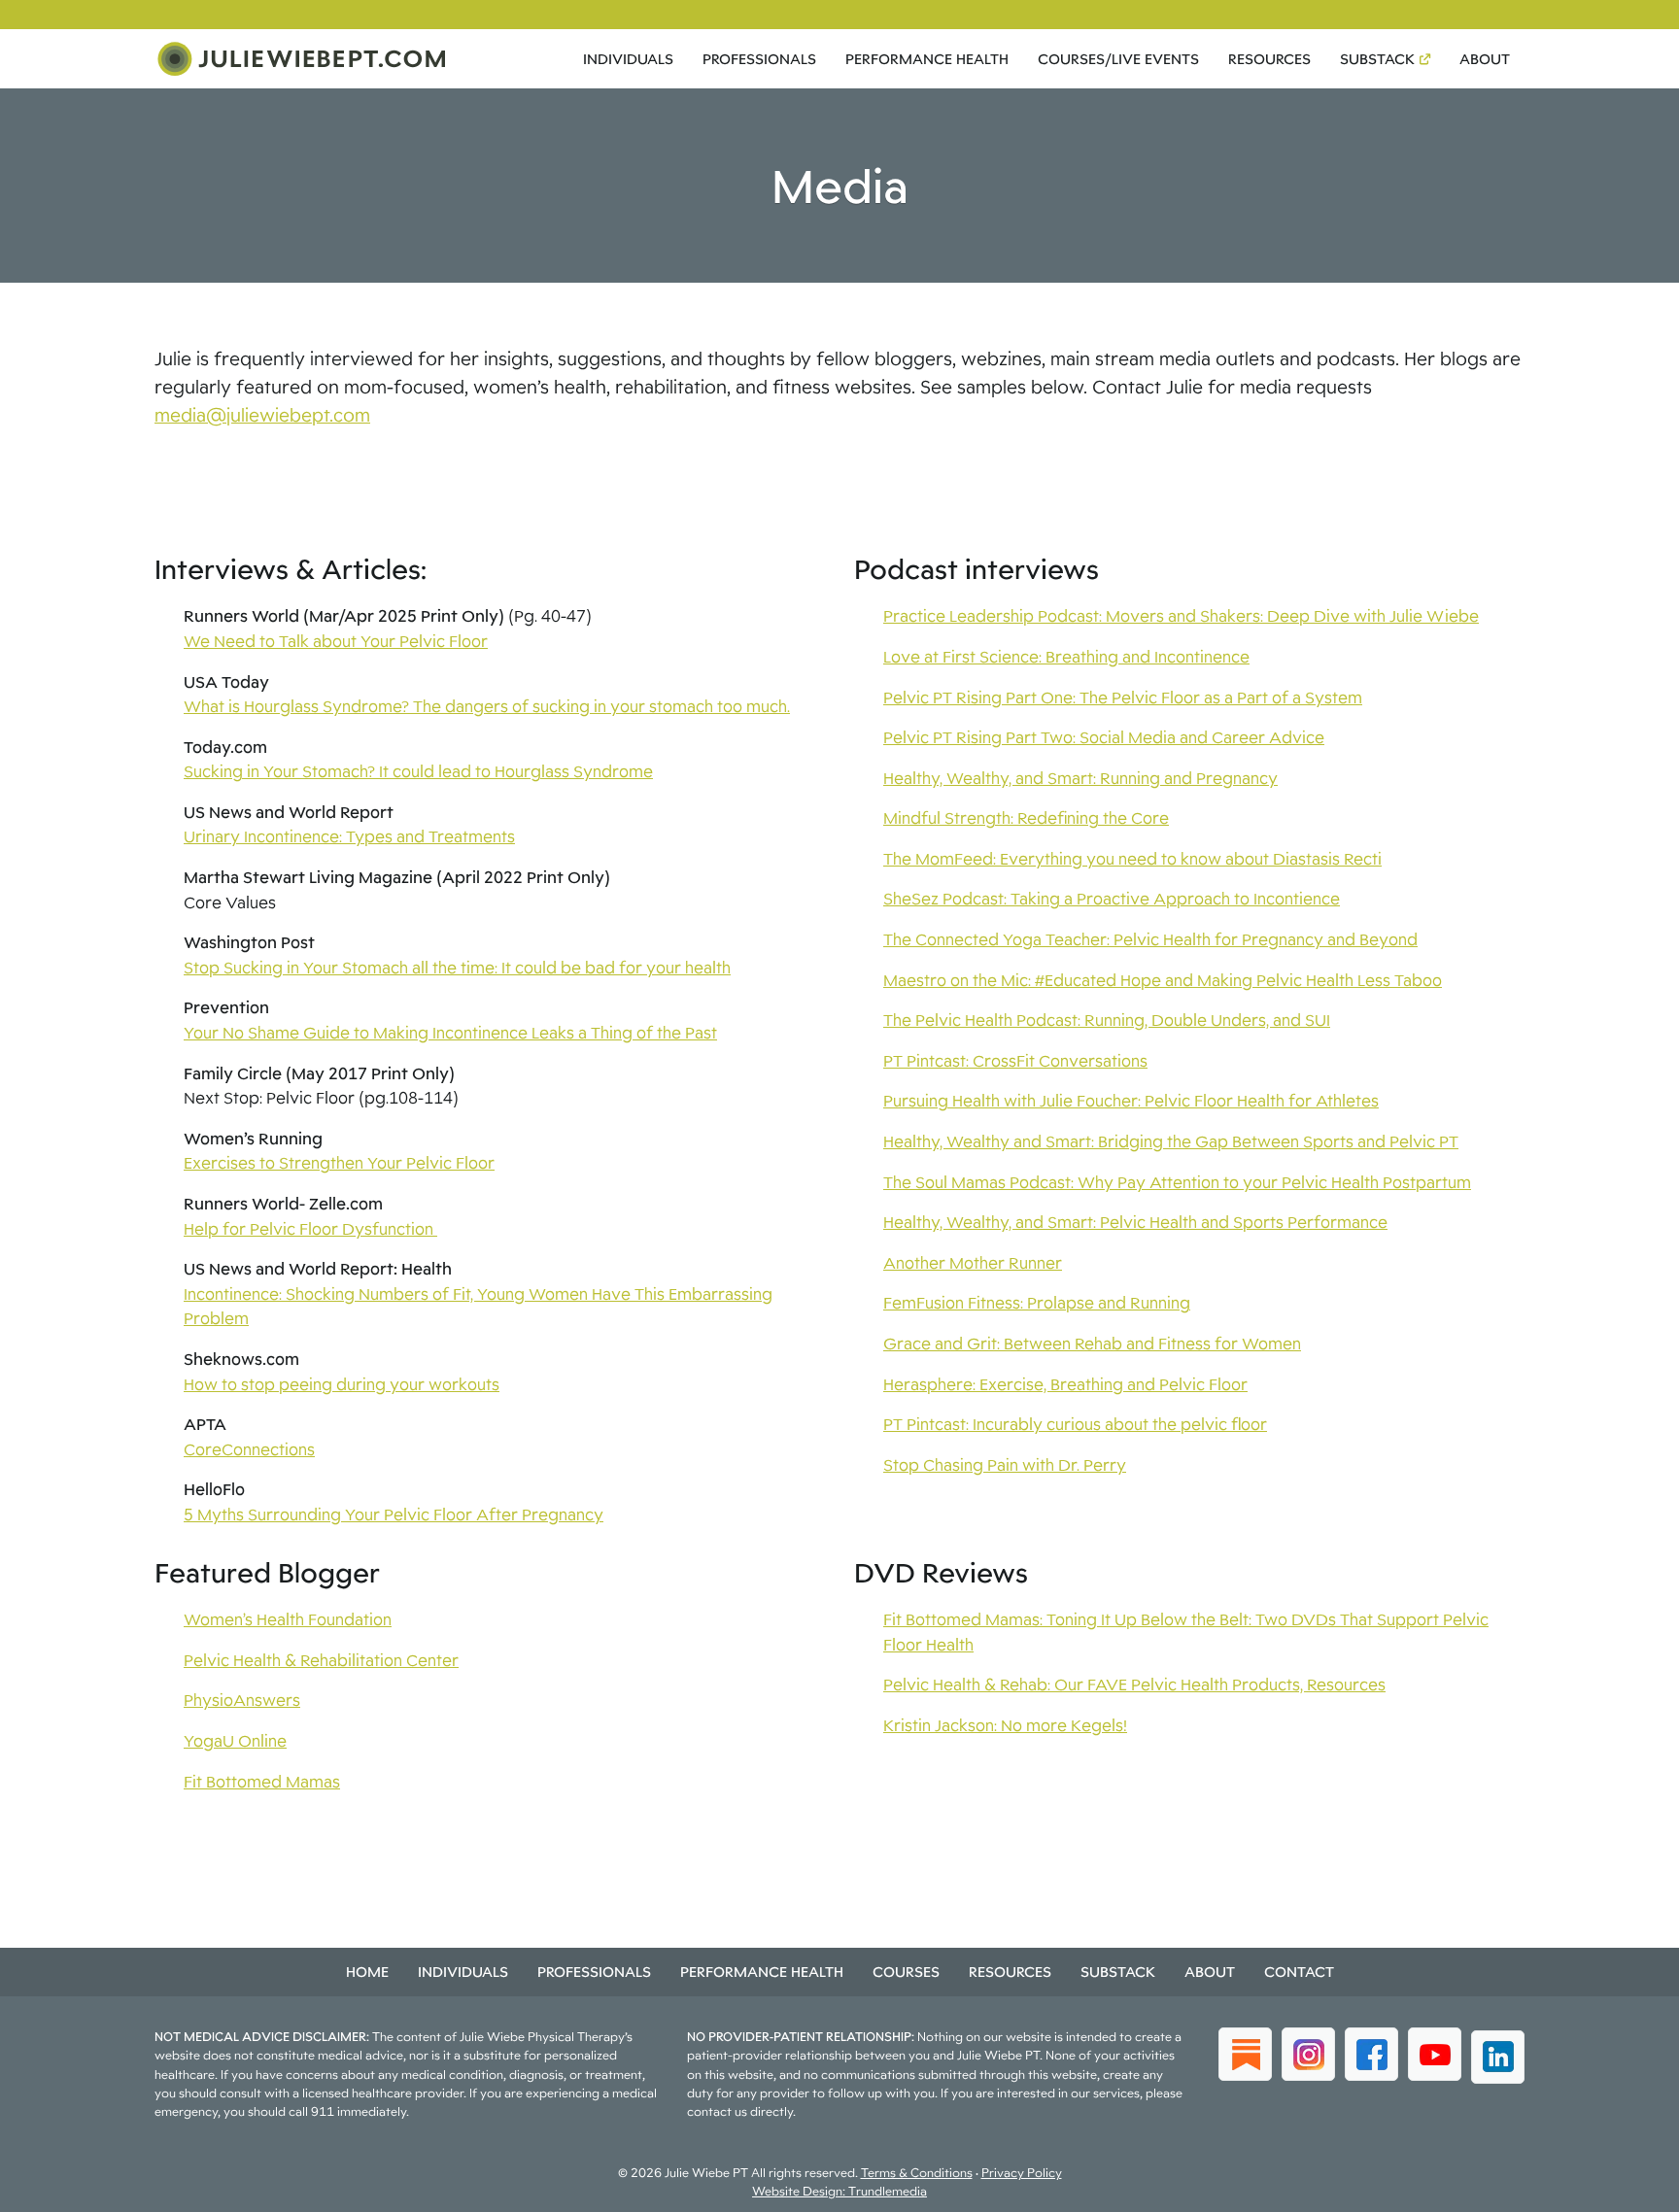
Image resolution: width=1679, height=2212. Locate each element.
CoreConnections (249, 1449)
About (1485, 59)
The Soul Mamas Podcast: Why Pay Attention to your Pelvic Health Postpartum (1177, 1182)
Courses (906, 1972)
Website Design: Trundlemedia (839, 2191)
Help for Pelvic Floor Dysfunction (310, 1229)
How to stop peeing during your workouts (342, 1384)
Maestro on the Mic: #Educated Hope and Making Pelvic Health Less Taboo (1163, 980)
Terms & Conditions (917, 2173)
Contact (1299, 1972)
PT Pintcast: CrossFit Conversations (1015, 1061)
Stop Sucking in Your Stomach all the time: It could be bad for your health (457, 968)
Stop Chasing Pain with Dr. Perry (1005, 1465)
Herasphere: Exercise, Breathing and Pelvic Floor (1065, 1384)
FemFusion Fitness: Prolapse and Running (1037, 1303)
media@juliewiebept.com (262, 415)
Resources (1269, 59)
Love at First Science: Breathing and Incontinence (1066, 657)
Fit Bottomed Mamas (262, 1782)
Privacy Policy (1022, 2173)
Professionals (759, 59)
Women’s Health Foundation (288, 1619)
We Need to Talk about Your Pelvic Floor (336, 641)
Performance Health (927, 59)
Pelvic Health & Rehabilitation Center (321, 1660)
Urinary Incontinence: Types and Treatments (349, 836)
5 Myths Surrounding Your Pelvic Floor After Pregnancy (394, 1514)
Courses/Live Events (1118, 59)
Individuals (628, 59)
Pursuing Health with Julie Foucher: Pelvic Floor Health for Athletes (1131, 1101)
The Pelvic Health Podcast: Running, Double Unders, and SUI (1107, 1020)
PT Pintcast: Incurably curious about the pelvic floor (1075, 1424)
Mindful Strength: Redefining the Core (1026, 818)
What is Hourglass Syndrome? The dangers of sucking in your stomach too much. (487, 706)
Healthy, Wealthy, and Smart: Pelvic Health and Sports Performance (1135, 1222)
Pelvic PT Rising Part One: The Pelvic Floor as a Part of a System (1123, 698)
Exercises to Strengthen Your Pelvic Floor (339, 1163)
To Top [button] (1628, 2190)
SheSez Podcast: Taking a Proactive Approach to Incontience (1112, 899)
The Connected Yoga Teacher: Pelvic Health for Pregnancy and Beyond (1150, 939)
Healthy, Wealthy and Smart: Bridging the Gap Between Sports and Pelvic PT (1171, 1141)
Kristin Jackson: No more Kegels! (1005, 1725)
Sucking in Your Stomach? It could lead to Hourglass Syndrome (418, 771)
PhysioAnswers (242, 1700)
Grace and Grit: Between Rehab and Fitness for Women (1092, 1344)
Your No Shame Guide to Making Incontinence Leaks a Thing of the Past (450, 1033)
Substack (1377, 59)
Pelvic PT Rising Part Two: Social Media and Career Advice (1104, 737)
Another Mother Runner (973, 1263)
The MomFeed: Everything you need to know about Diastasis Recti (1132, 859)
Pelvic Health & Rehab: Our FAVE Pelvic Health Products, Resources (1134, 1685)
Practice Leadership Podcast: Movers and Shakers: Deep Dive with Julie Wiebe (1181, 616)
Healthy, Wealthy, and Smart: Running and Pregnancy (1080, 778)
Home (367, 1972)
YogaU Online (235, 1741)
